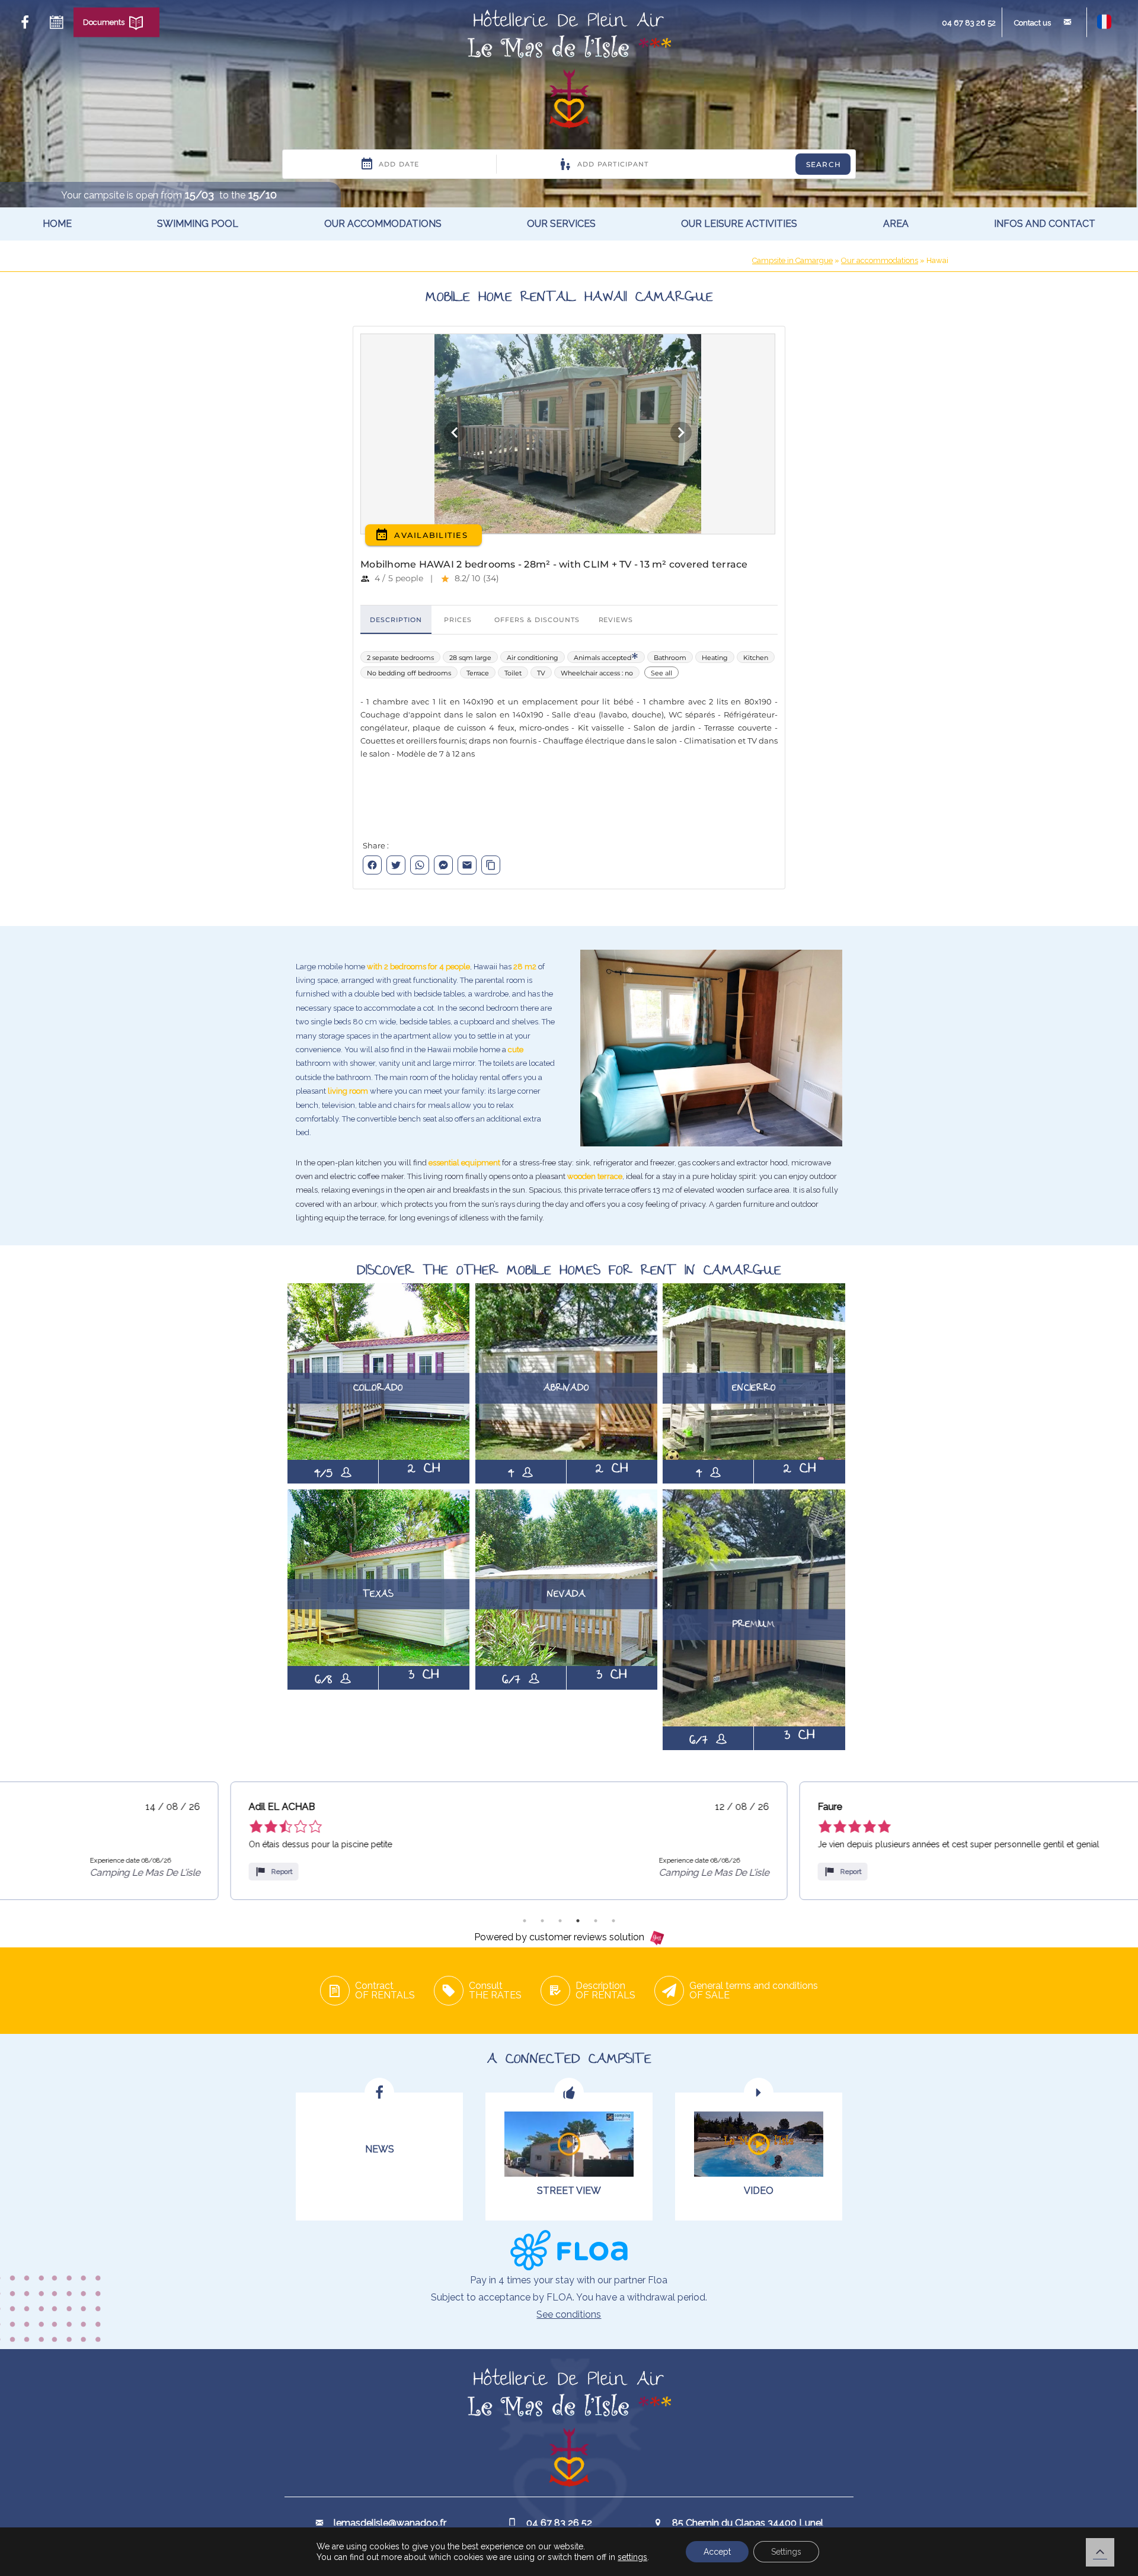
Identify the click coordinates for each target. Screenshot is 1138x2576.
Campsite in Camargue (792, 260)
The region (912, 276)
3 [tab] (560, 1921)
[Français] (1104, 26)
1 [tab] (525, 1921)
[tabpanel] (279, 1841)
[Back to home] (569, 71)
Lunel (899, 252)
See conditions (569, 2314)
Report (52, 1872)
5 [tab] (596, 1921)
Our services (561, 224)
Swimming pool (198, 224)
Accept (717, 2552)
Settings (786, 2552)
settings (632, 2557)
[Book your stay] (56, 23)
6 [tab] (613, 1921)
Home (57, 224)
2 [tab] (542, 1921)
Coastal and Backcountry (920, 307)
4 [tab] (578, 1921)
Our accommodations (383, 224)
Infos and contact (1045, 224)
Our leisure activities (739, 224)
